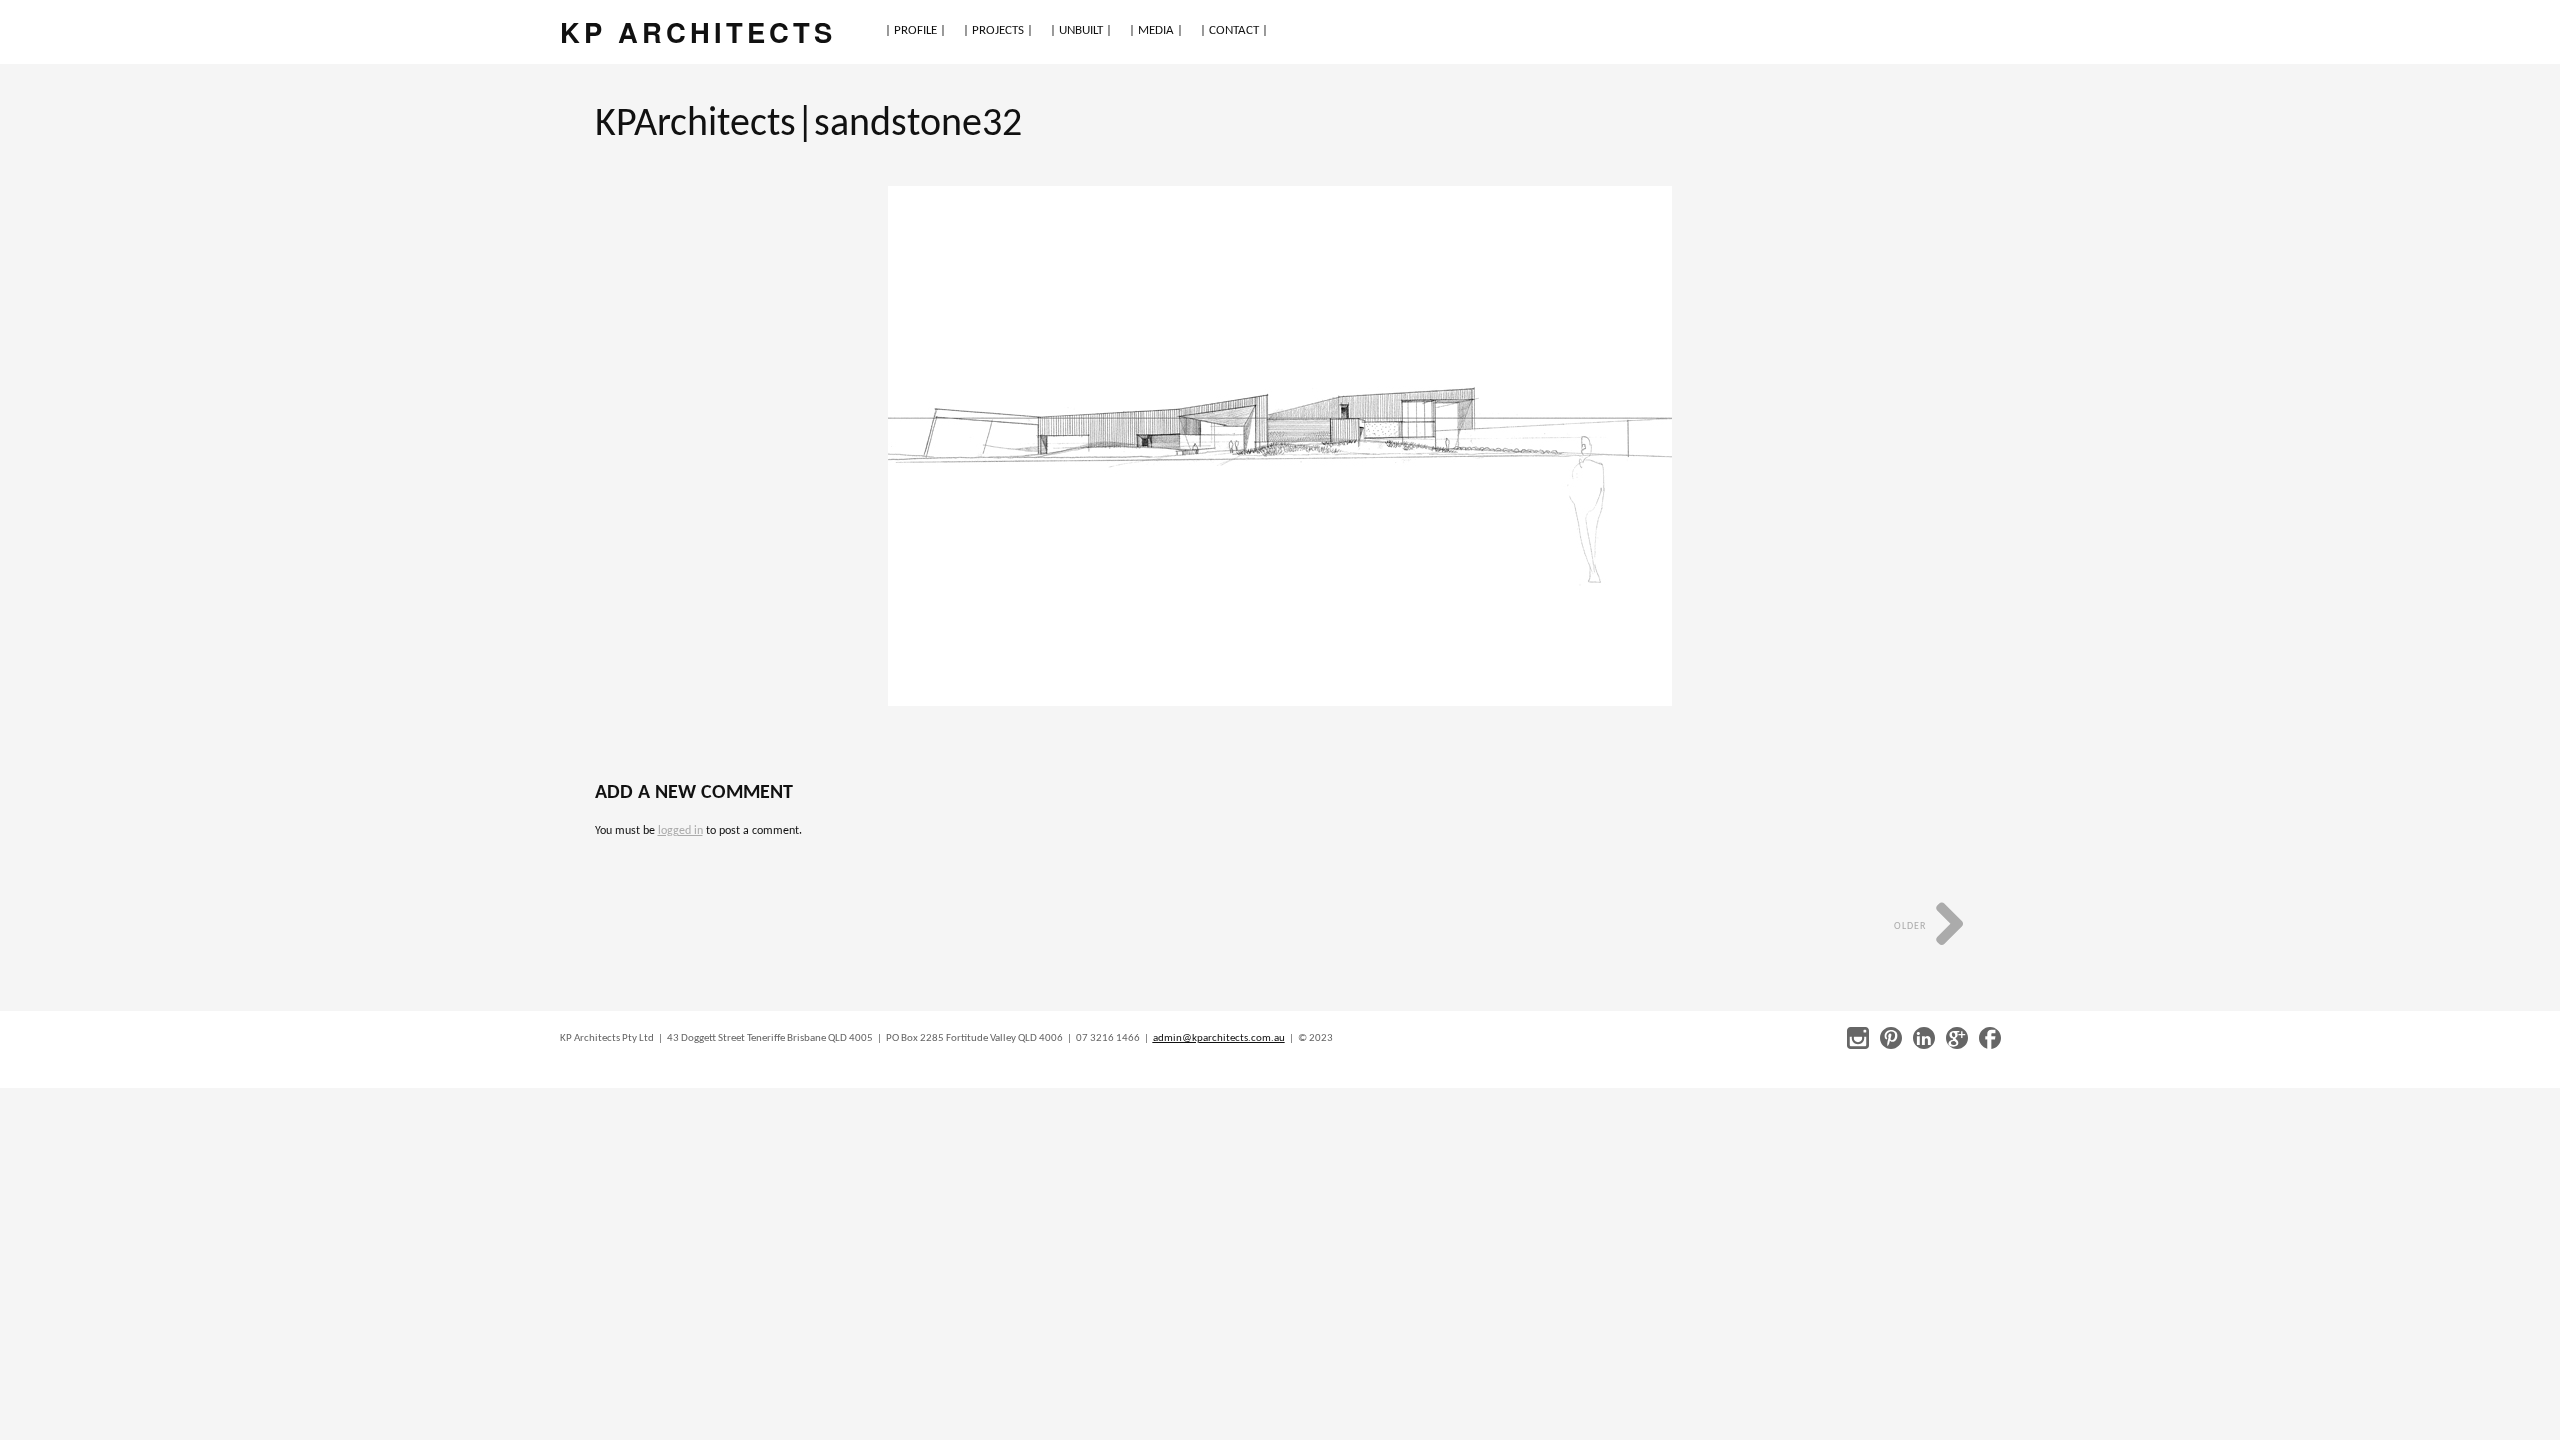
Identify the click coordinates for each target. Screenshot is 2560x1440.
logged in (680, 831)
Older (1911, 926)
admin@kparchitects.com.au (1219, 1038)
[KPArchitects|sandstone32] (1280, 446)
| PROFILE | (915, 30)
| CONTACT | (1234, 30)
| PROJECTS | (998, 30)
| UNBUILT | (1081, 30)
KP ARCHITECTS (698, 31)
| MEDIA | (1156, 30)
